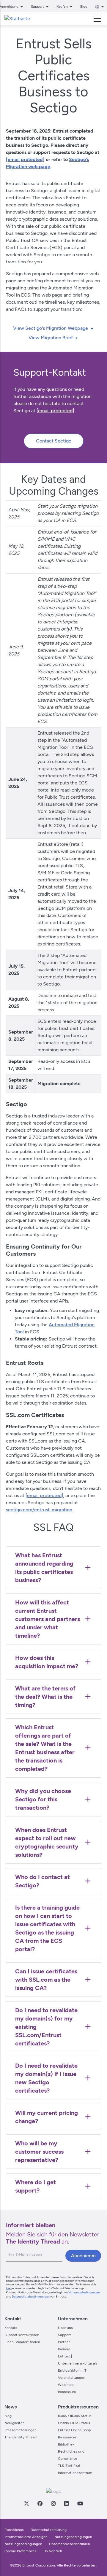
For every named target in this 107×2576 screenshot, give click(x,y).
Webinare (66, 2385)
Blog (84, 7)
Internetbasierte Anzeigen (26, 2537)
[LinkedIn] (66, 2503)
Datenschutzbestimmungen (31, 2296)
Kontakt (11, 2328)
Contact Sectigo (54, 441)
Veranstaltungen (72, 2378)
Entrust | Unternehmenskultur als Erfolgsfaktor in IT (78, 2363)
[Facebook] (40, 2503)
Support (64, 2335)
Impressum (67, 2392)
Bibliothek (66, 2444)
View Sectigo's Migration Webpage (51, 328)
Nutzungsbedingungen (84, 2292)
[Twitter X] (26, 2503)
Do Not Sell (53, 2551)
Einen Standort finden (22, 2342)
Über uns (65, 2328)
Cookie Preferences (21, 2551)
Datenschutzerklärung (49, 2530)
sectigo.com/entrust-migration (39, 1510)
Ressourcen (68, 2437)
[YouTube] (80, 2503)
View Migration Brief (51, 338)
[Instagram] (53, 2503)
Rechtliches (14, 2530)
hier (8, 2288)
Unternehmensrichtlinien (70, 2544)
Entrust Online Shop (74, 2430)
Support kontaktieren (22, 2335)
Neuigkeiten (15, 2423)
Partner (64, 2342)
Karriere (64, 2349)
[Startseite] (17, 19)
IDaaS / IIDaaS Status (75, 2416)
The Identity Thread (21, 2437)
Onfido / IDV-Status (74, 2423)
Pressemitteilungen (21, 2430)
